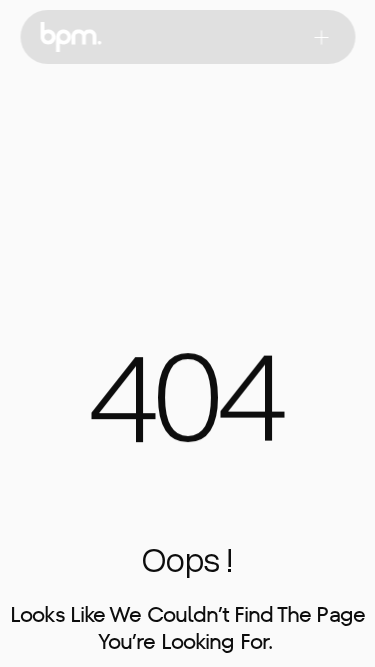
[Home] (70, 37)
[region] (188, 409)
